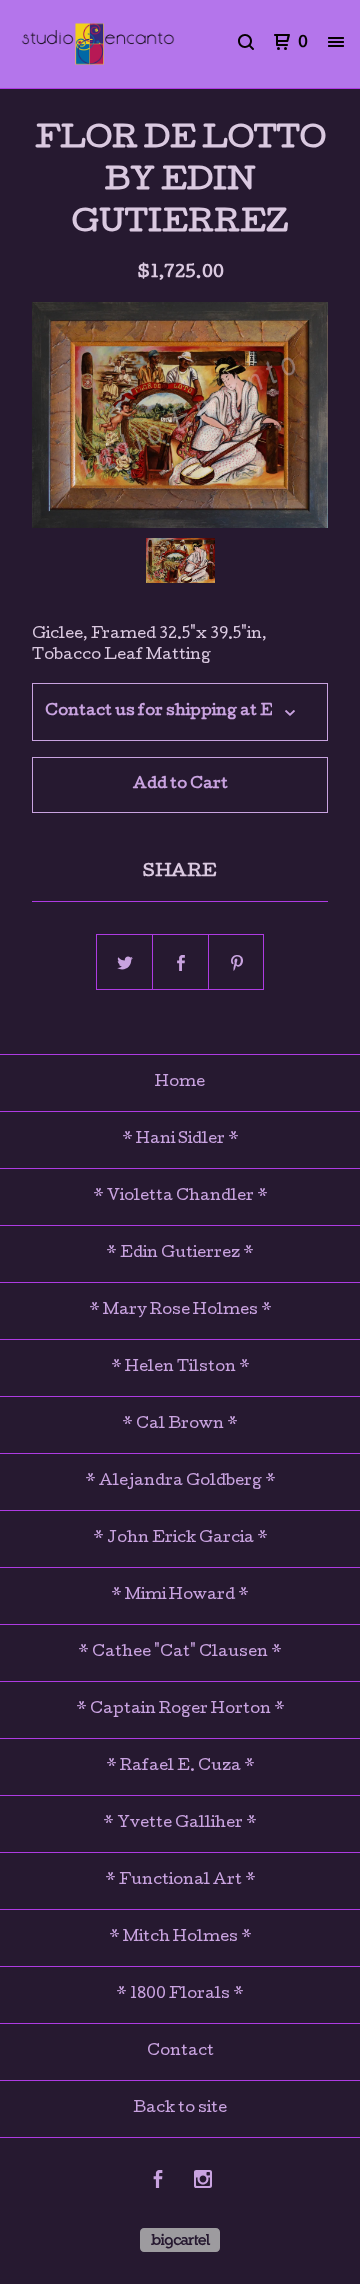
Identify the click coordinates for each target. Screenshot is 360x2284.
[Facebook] (158, 2183)
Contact (180, 2052)
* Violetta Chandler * (180, 1197)
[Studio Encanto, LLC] (98, 44)
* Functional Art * (180, 1881)
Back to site (180, 2109)
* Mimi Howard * (180, 1596)
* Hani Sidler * (180, 1140)
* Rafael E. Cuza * (180, 1767)
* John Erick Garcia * (180, 1539)
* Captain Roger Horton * (180, 1710)
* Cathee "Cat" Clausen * (180, 1653)
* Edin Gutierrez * (180, 1254)
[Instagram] (203, 2183)
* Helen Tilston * (180, 1368)
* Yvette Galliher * (180, 1824)
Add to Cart (180, 785)
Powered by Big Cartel (180, 2240)
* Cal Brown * (180, 1425)
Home (180, 1083)
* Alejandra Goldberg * (180, 1482)
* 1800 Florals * (180, 1995)
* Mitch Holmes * (180, 1938)
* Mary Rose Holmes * (180, 1311)
